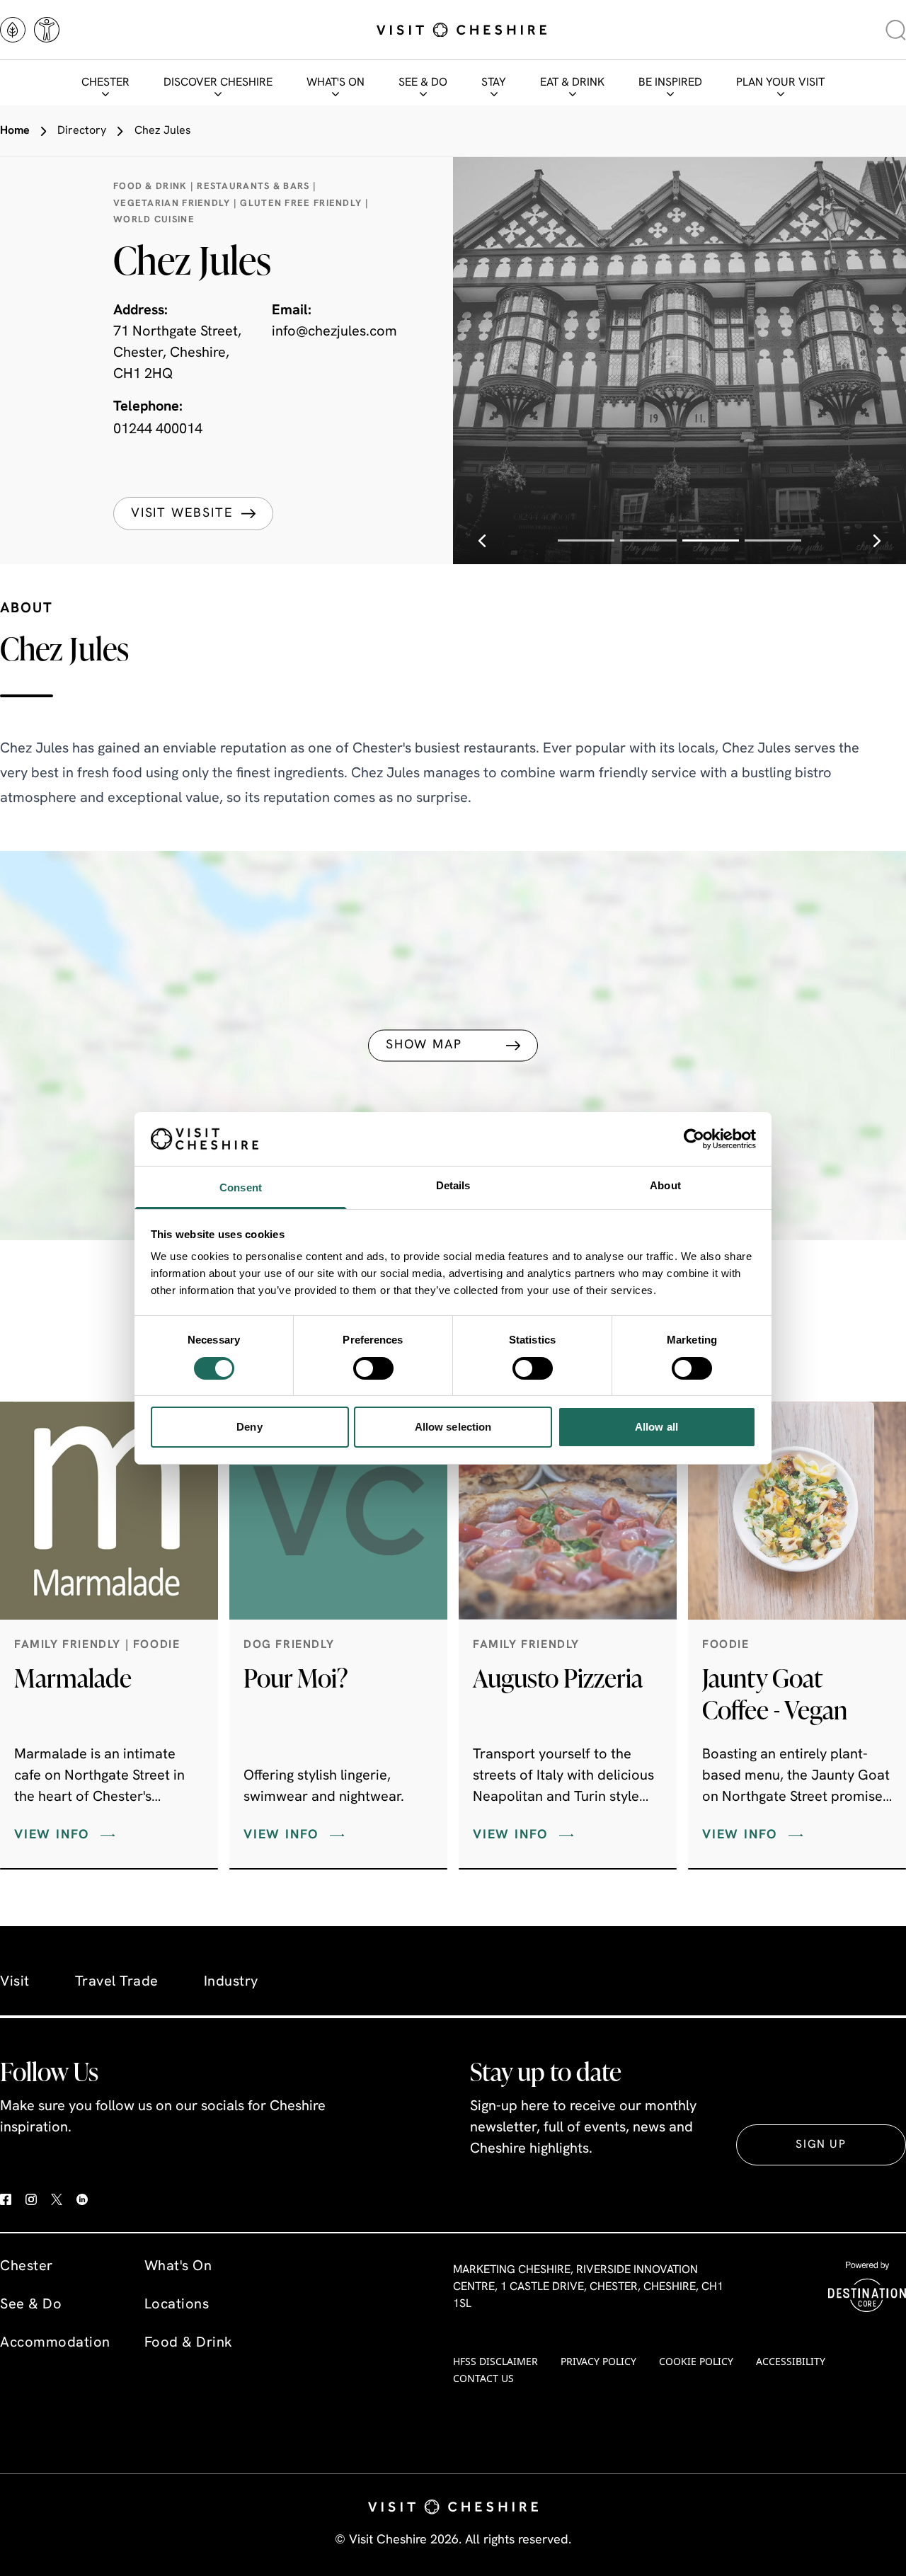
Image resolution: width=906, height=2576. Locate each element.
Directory (82, 131)
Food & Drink (189, 2343)
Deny (249, 1427)
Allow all (656, 1427)
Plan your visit (780, 83)
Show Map (424, 1046)
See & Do (423, 83)
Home (15, 131)
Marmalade (73, 1678)
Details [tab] (453, 1185)
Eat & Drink (572, 83)
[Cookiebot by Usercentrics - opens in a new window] (694, 1139)
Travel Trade (117, 1982)
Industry (231, 1982)
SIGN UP (821, 2145)
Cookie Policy (696, 2361)
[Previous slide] (482, 540)
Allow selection (453, 1427)
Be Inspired (670, 83)
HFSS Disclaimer (495, 2361)
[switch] (373, 1368)
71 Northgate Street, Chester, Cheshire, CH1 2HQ (177, 353)
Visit (15, 1982)
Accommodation (55, 2343)
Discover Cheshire (218, 83)
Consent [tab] (241, 1187)
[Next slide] (877, 540)
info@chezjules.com (334, 332)
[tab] (586, 540)
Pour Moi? (296, 1678)
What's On (336, 83)
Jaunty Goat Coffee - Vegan (775, 1694)
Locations (177, 2305)
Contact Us (483, 2378)
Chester (105, 83)
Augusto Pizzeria (558, 1678)
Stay (494, 83)
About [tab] (665, 1185)
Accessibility (791, 2361)
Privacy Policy (598, 2361)
